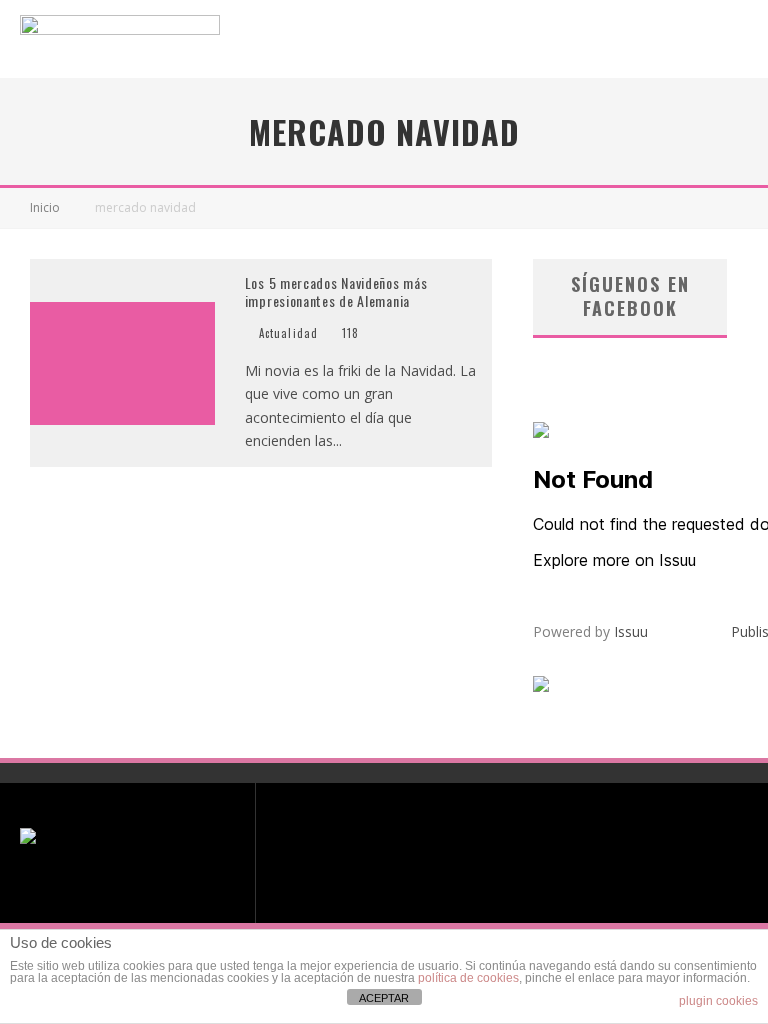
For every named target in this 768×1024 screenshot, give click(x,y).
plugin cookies (718, 1001)
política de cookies (468, 978)
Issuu (631, 631)
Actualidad (288, 333)
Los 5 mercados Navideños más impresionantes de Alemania (336, 291)
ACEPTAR (384, 998)
